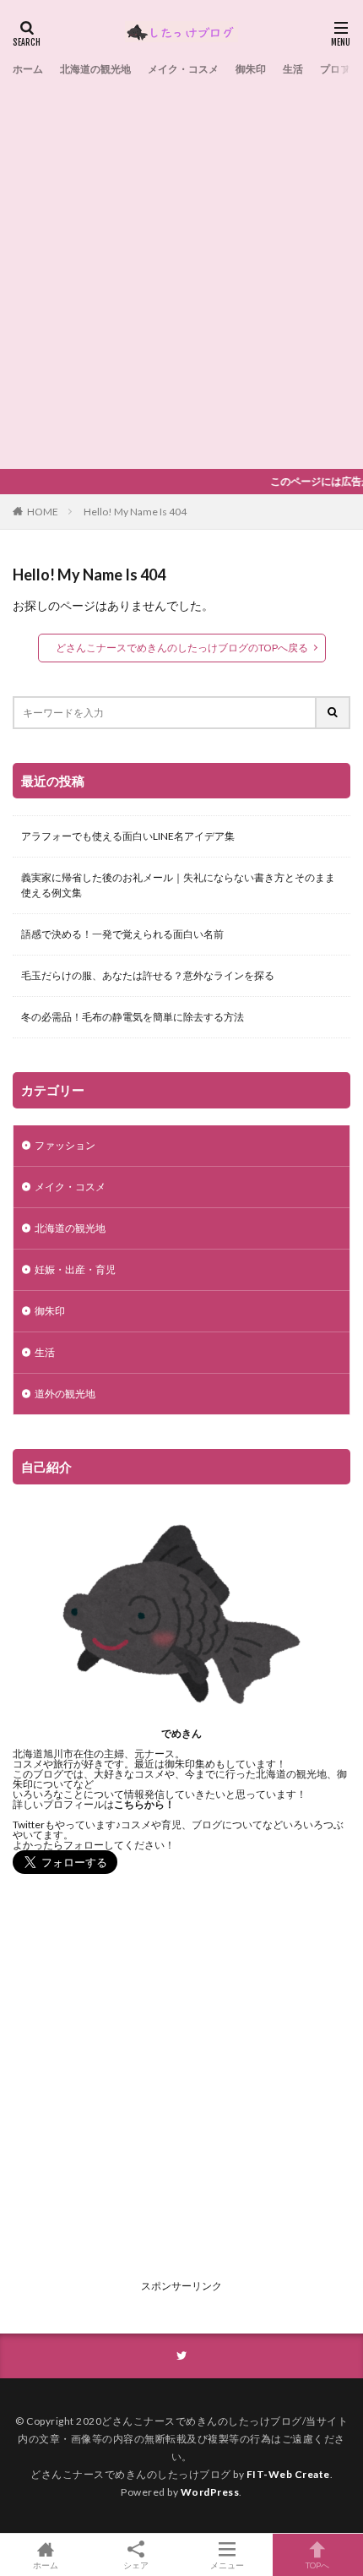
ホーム (28, 69)
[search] (333, 713)
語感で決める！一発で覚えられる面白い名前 (122, 934)
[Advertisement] (181, 270)
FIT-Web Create (288, 2474)
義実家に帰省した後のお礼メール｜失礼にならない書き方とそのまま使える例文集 (178, 885)
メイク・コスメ (183, 69)
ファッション (65, 1145)
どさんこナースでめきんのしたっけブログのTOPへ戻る (182, 648)
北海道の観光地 (95, 69)
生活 (293, 69)
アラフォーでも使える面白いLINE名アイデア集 (128, 836)
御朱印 (251, 69)
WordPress (210, 2492)
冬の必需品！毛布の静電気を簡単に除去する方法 (133, 1017)
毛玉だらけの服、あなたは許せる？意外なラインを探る (148, 975)
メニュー (227, 2565)
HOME (43, 512)
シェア (136, 2565)
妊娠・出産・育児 (75, 1269)
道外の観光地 (65, 1394)
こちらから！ (144, 1804)
